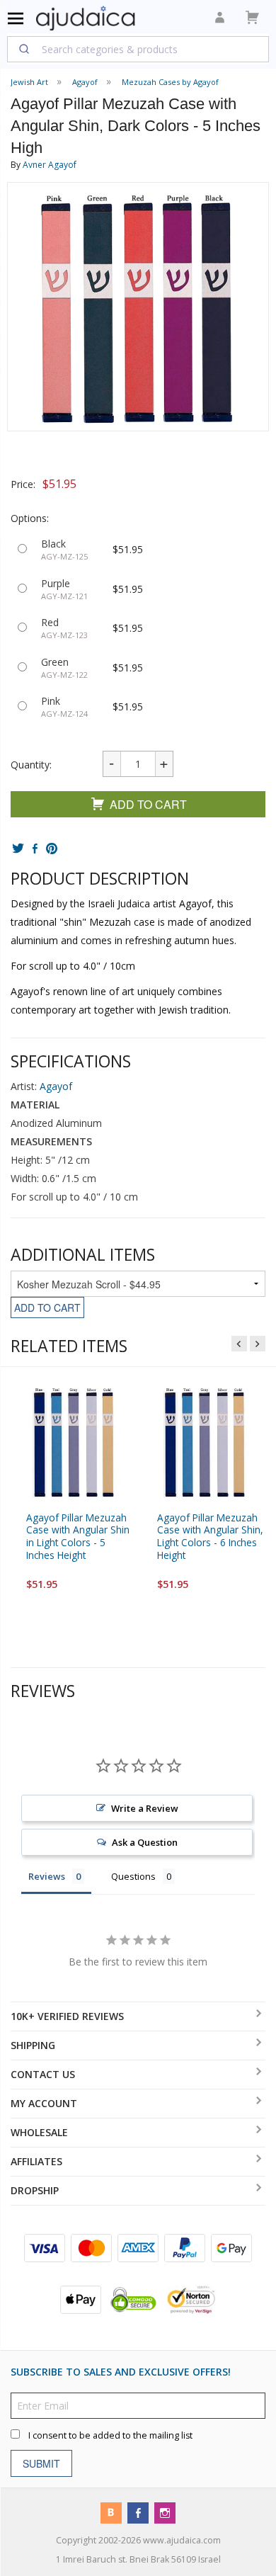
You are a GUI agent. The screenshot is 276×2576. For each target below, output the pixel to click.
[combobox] (138, 49)
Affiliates (36, 2161)
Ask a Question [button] (145, 1842)
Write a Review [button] (145, 1808)
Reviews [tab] (47, 1876)
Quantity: (31, 765)
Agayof (56, 1086)
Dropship (35, 2190)
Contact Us (43, 2074)
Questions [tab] (133, 1876)
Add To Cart (148, 804)
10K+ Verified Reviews (67, 2016)
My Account (44, 2103)
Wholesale (39, 2132)
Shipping (33, 2045)
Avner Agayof (50, 165)
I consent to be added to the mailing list (110, 2435)
